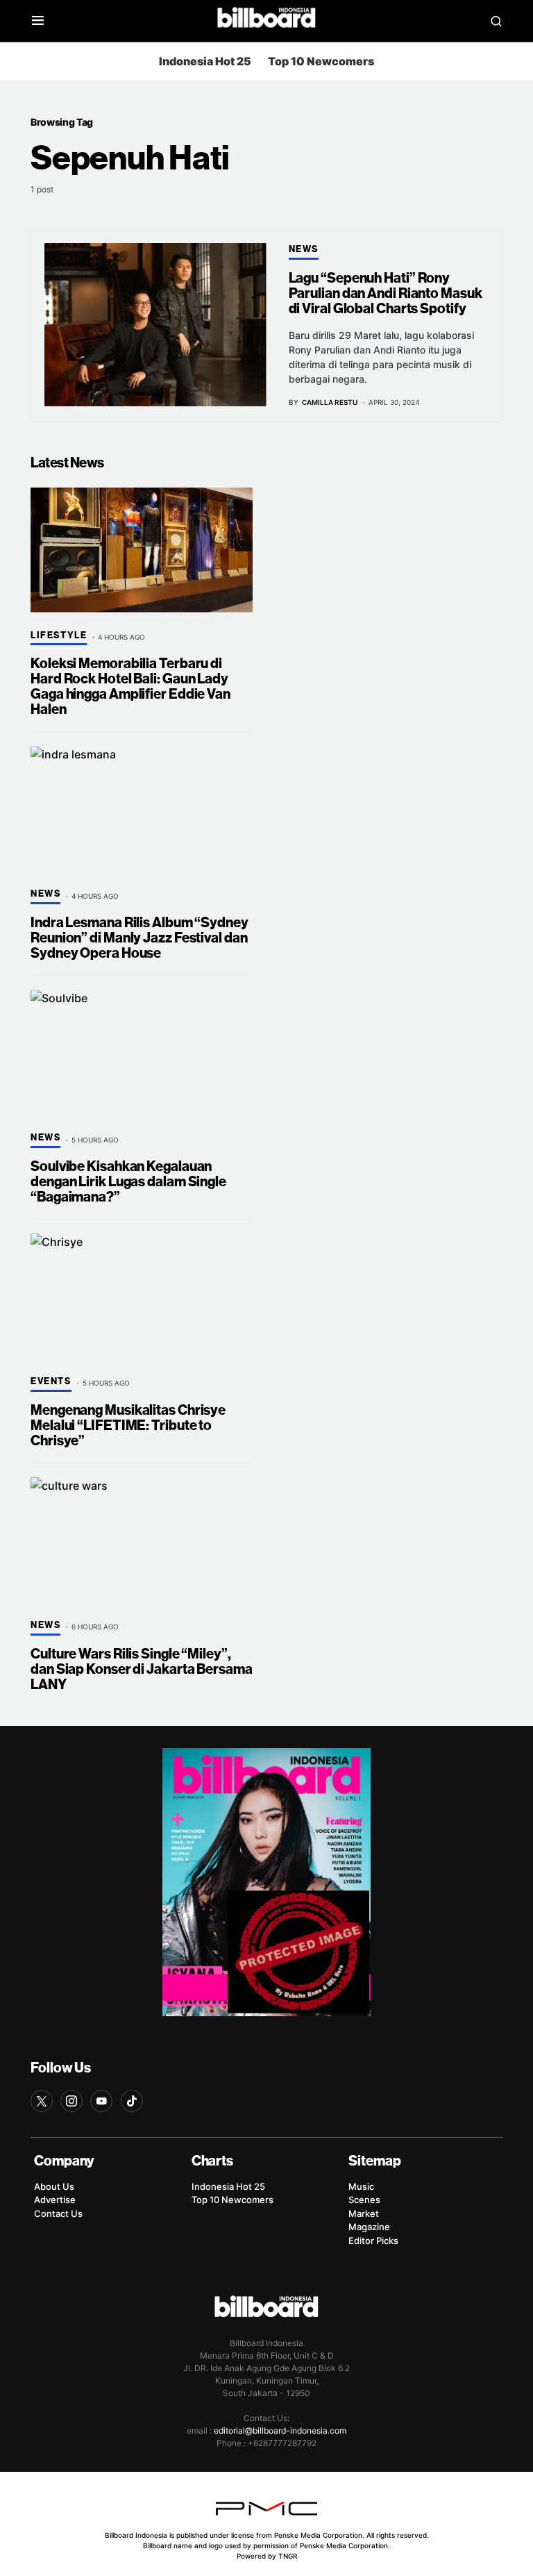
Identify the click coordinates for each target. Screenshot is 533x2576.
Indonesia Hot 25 (205, 61)
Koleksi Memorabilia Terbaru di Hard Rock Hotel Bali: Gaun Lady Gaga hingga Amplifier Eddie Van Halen (130, 687)
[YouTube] (101, 2101)
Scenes (364, 2200)
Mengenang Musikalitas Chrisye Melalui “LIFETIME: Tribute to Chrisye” (128, 1426)
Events (51, 1381)
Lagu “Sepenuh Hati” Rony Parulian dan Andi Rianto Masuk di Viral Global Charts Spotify (386, 293)
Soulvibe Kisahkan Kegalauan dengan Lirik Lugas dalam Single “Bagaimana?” (128, 1182)
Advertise (55, 2200)
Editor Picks (373, 2241)
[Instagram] (71, 2101)
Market (364, 2213)
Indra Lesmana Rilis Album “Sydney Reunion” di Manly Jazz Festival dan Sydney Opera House (139, 938)
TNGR (288, 2556)
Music (361, 2186)
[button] (38, 21)
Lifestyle (59, 635)
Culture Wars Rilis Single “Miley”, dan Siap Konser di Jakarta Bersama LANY (142, 1669)
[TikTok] (132, 2101)
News (304, 249)
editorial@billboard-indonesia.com (280, 2430)
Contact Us (58, 2213)
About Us (54, 2186)
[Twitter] (42, 2101)
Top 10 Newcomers (321, 61)
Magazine (369, 2227)
